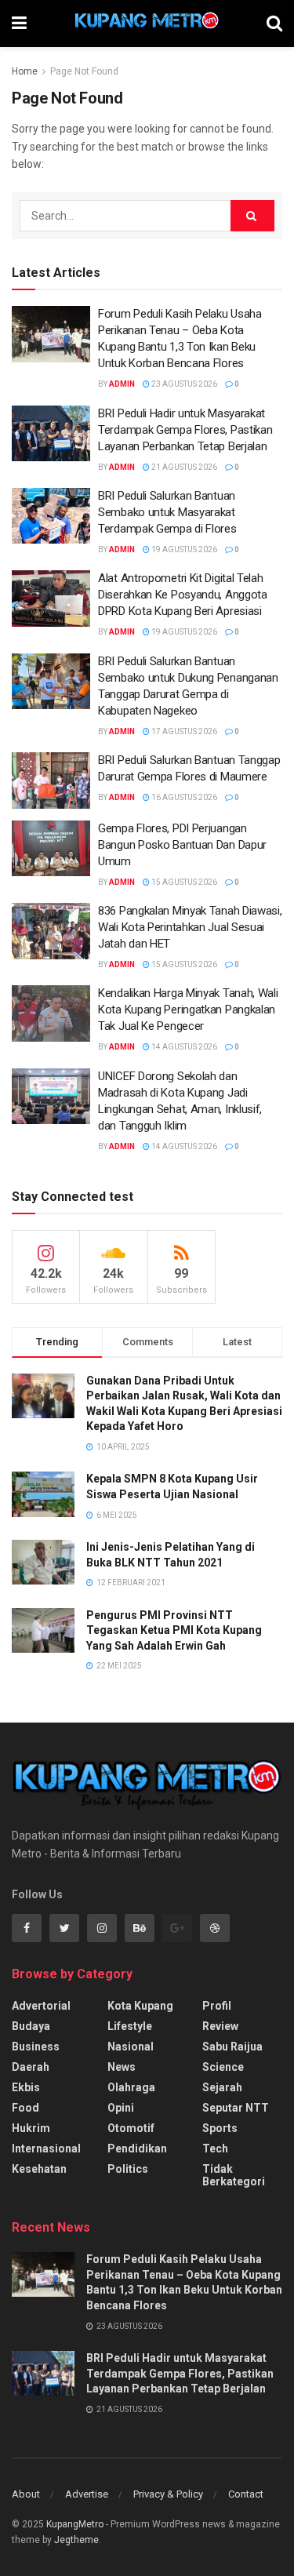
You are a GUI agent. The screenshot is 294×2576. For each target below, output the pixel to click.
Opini (121, 2108)
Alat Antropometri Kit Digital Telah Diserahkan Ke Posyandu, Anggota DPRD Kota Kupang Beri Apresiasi (183, 595)
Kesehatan (39, 2169)
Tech (215, 2148)
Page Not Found (84, 71)
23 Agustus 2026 (183, 384)
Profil (217, 2006)
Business (36, 2047)
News (122, 2067)
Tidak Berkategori (234, 2175)
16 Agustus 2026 (183, 797)
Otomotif (131, 2128)
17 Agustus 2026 (183, 731)
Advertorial (41, 2006)
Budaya (31, 2026)
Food (25, 2108)
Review (220, 2026)
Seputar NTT (236, 2108)
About (26, 2494)
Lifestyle (130, 2026)
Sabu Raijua (232, 2047)
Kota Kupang (140, 2006)
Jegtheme (76, 2540)
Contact (246, 2494)
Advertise (87, 2494)
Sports (220, 2128)
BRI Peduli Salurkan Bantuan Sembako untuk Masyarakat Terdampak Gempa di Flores (167, 512)
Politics (128, 2169)
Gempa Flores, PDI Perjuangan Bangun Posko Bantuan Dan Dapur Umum (182, 845)
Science (223, 2067)
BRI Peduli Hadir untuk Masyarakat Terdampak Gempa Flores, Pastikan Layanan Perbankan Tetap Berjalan (185, 430)
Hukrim (31, 2128)
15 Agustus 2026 (183, 882)
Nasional (131, 2047)
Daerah (31, 2067)
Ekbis (26, 2087)
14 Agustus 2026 (183, 1047)
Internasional (46, 2148)
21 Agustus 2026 (183, 467)
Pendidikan (137, 2148)
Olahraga (131, 2087)
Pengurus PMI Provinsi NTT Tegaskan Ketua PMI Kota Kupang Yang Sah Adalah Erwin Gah (174, 1630)
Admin (122, 384)
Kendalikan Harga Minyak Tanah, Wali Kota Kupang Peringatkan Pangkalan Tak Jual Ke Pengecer (188, 1010)
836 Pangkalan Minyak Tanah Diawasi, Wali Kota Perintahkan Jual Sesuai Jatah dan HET (190, 927)
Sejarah (222, 2087)
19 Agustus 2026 (183, 549)
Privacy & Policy (168, 2494)
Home (25, 71)
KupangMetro (75, 2524)
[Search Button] (252, 216)
